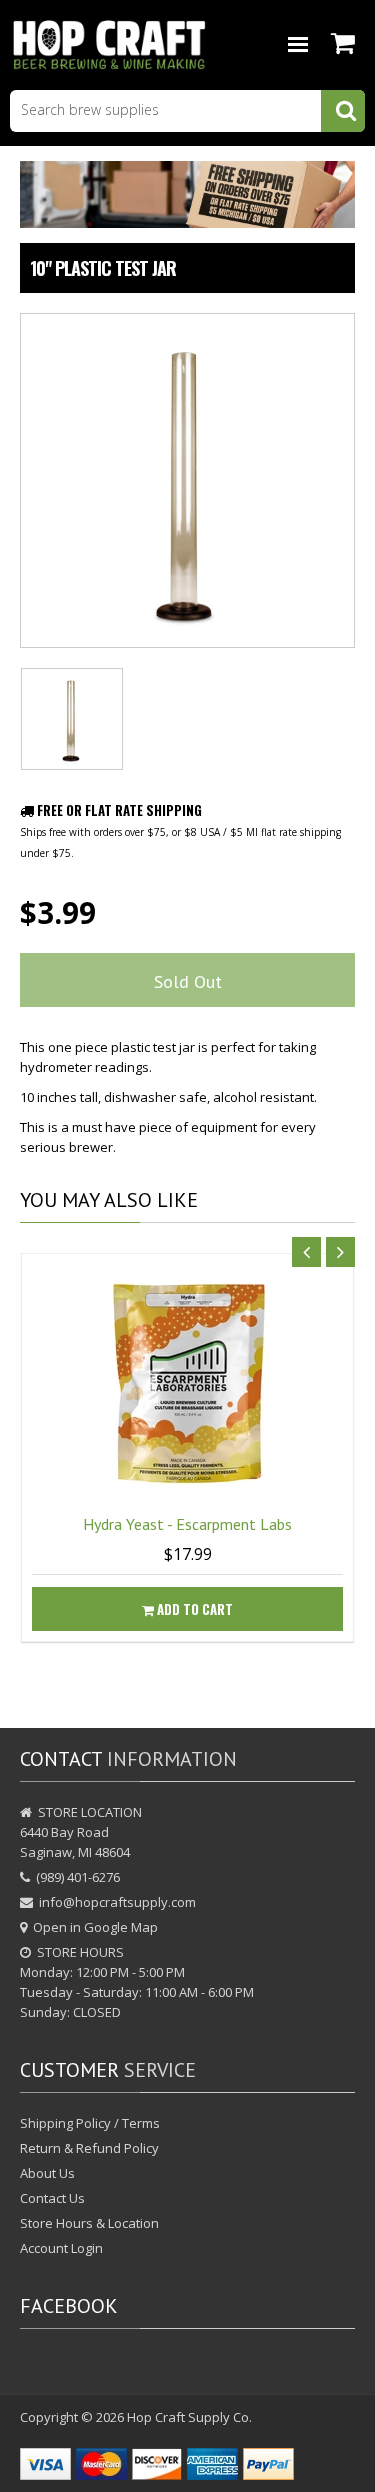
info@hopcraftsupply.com (117, 1902)
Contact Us (52, 2198)
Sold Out (188, 981)
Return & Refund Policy (89, 2148)
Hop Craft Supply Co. (189, 2417)
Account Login (61, 2248)
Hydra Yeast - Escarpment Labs (187, 1524)
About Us (47, 2173)
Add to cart (193, 1609)
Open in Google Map (95, 1927)
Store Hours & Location (89, 2223)
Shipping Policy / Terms (90, 2123)
